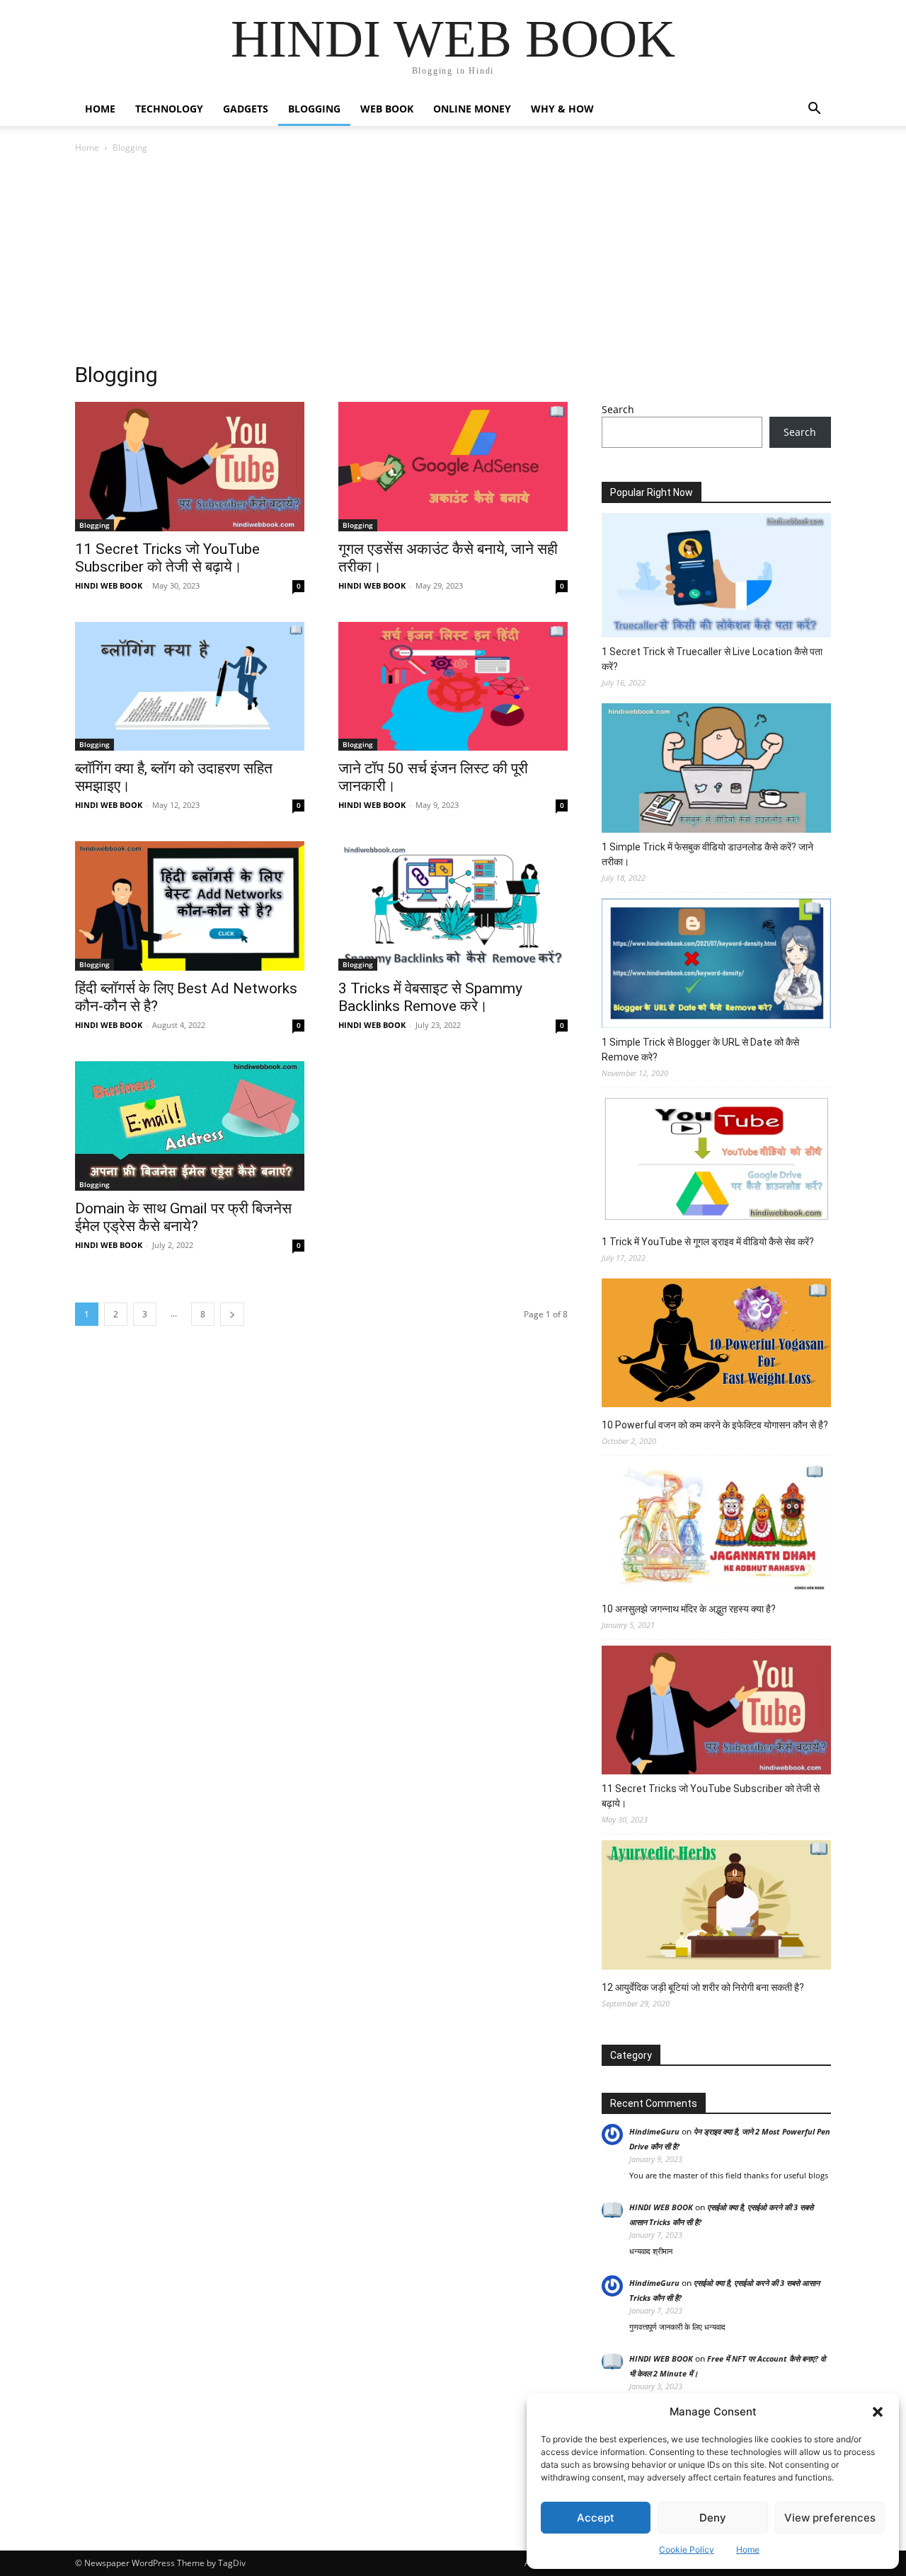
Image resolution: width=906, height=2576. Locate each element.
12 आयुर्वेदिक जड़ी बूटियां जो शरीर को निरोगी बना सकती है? (703, 1987)
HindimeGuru (654, 2131)
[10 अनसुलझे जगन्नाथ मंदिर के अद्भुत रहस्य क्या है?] (716, 1528)
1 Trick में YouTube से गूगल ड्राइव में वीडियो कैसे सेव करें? (708, 1242)
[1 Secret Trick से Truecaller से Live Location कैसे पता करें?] (716, 577)
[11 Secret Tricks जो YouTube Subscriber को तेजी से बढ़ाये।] (190, 467)
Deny (713, 2518)
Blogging (314, 109)
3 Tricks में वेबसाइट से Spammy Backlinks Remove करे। (430, 997)
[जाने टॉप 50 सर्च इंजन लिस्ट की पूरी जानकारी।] (453, 687)
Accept (596, 2518)
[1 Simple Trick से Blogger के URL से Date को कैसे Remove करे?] (716, 965)
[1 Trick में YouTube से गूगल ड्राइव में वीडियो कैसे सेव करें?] (716, 1161)
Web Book (387, 109)
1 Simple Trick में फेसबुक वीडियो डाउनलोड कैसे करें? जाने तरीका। (707, 854)
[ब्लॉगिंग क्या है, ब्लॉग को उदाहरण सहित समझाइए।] (190, 687)
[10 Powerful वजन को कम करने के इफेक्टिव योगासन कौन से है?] (716, 1345)
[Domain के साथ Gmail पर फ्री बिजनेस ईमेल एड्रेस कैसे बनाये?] (190, 1126)
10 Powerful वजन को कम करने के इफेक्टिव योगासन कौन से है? (715, 1425)
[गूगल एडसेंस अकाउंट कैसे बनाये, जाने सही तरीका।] (453, 467)
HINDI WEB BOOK (109, 585)
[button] (878, 2412)
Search (618, 409)
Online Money (472, 109)
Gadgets (246, 109)
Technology (169, 109)
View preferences (830, 2518)
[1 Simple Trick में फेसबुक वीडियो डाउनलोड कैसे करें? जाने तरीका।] (716, 770)
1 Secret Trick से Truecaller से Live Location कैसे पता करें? (712, 659)
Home (748, 2549)
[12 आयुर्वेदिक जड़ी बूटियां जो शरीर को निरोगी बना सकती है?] (716, 1907)
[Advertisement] (453, 262)
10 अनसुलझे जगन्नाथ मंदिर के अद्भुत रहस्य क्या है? (689, 1609)
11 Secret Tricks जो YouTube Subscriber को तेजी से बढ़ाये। (167, 558)
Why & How (562, 109)
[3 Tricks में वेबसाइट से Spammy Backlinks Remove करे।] (453, 906)
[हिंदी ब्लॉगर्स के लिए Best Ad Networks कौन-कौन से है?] (190, 906)
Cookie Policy (687, 2549)
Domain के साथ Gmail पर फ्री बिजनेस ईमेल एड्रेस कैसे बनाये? (183, 1217)
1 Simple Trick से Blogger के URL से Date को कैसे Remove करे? (700, 1050)
